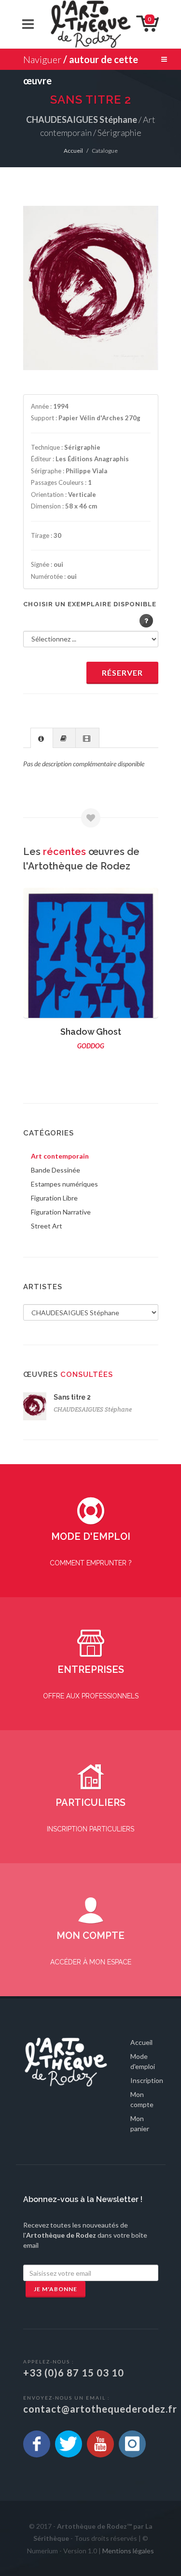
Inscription (147, 2080)
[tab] (42, 738)
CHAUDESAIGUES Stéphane (93, 1409)
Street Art (47, 1226)
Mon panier (140, 2123)
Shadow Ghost (91, 1032)
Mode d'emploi (143, 2061)
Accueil (73, 151)
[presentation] (42, 738)
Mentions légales (128, 2551)
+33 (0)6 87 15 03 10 (74, 2373)
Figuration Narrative (61, 1212)
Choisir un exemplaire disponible (90, 604)
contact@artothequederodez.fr (100, 2409)
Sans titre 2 (72, 1397)
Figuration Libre (54, 1198)
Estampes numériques (64, 1184)
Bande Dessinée (56, 1170)
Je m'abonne (56, 2289)
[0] (139, 23)
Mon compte (142, 2099)
